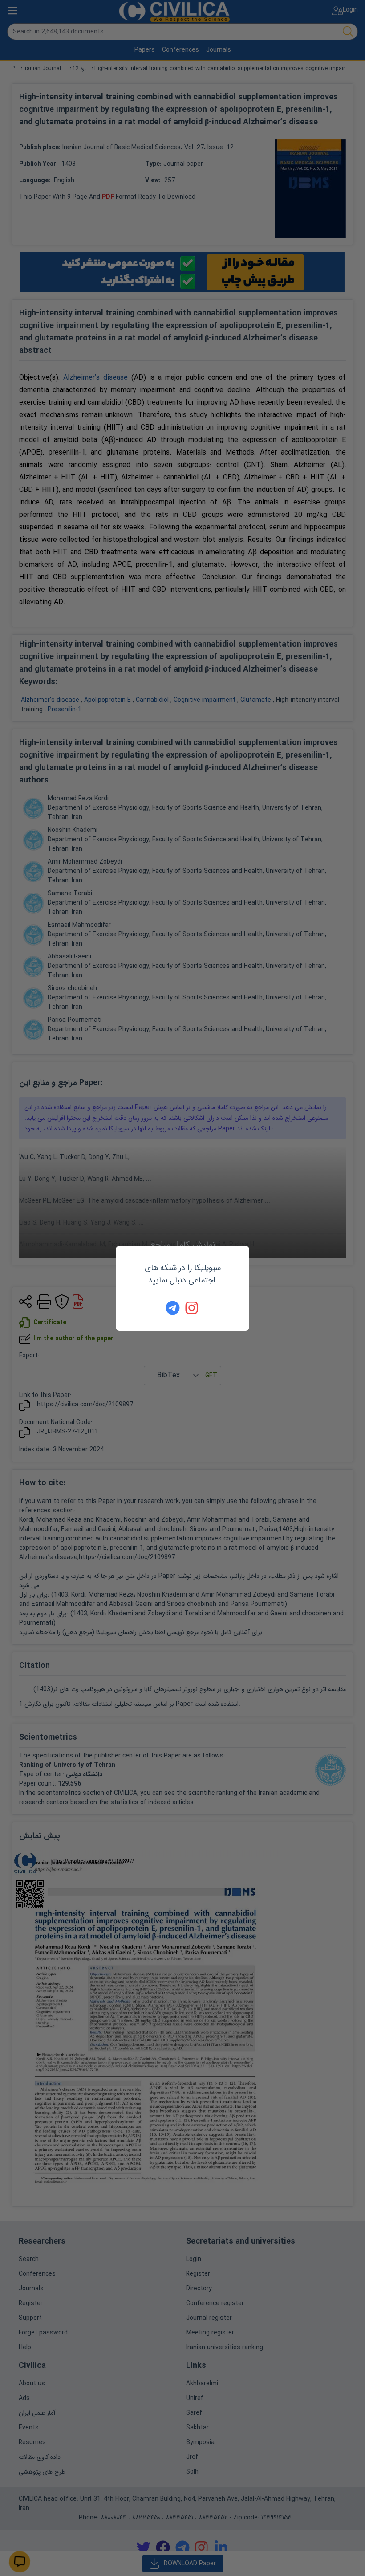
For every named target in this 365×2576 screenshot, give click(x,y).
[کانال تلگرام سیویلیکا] (173, 1308)
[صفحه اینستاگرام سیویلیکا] (192, 1308)
